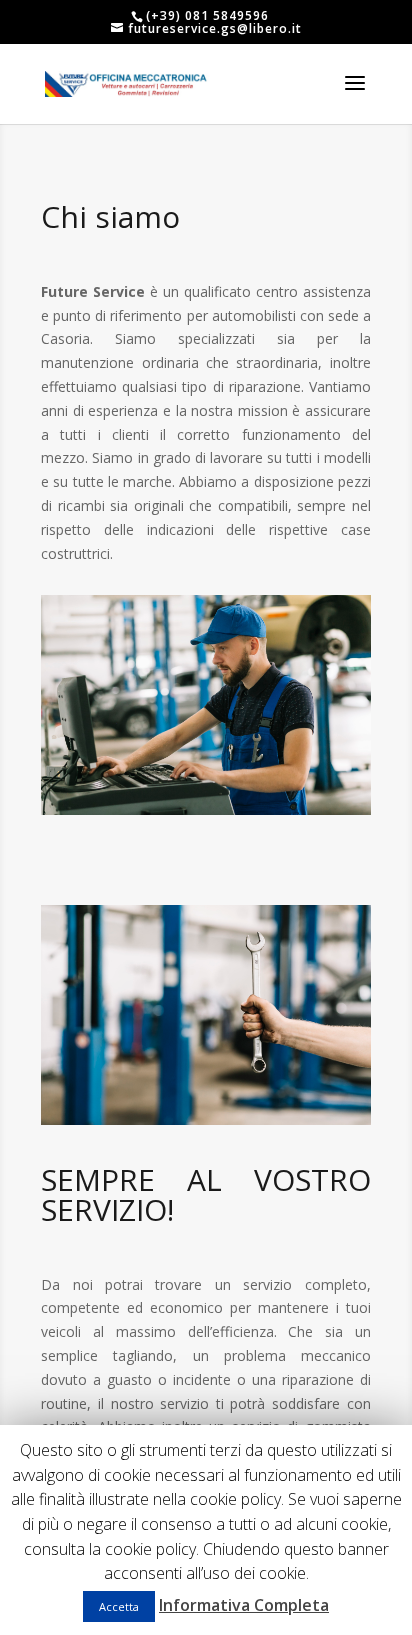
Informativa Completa (244, 1605)
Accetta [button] (119, 1606)
